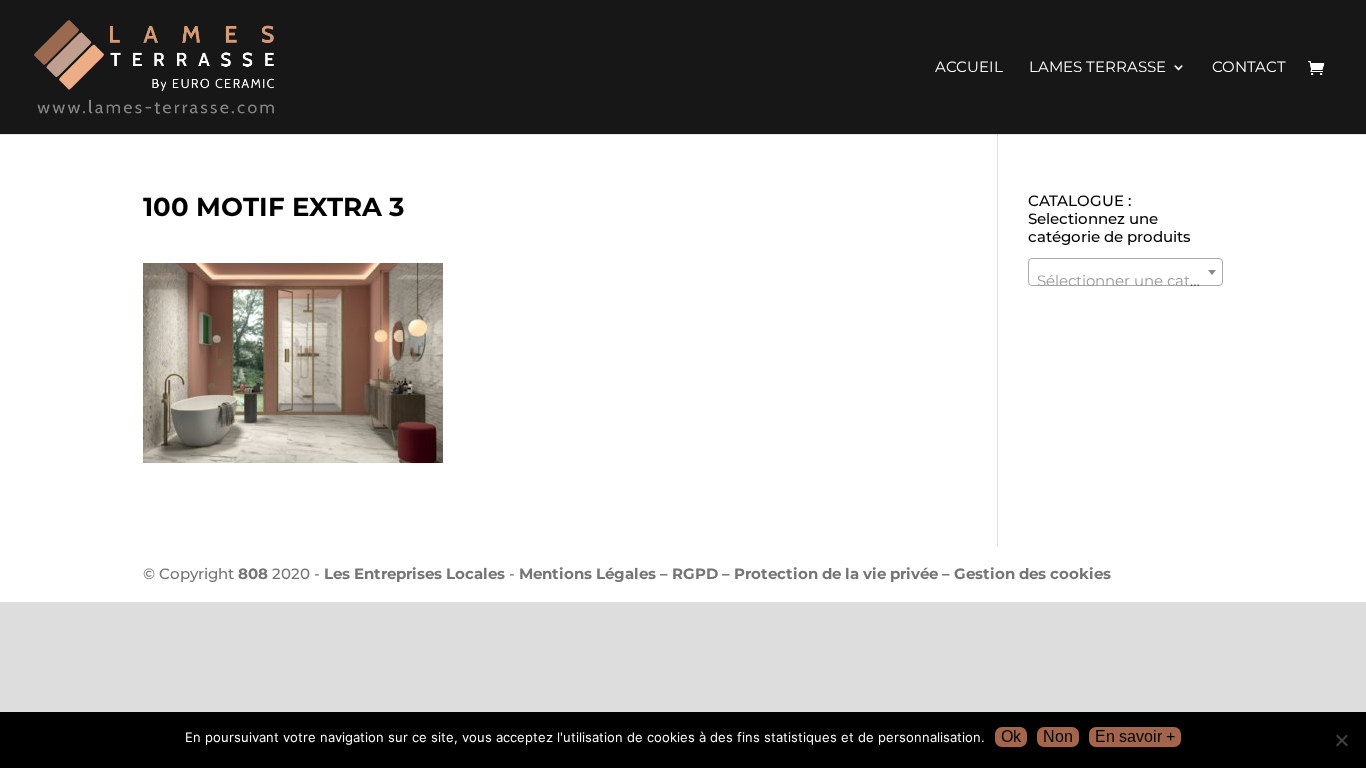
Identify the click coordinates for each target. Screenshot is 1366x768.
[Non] (1341, 740)
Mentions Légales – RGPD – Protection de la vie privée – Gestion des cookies (815, 573)
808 (253, 573)
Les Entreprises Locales (414, 573)
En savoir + (1135, 736)
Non (1058, 736)
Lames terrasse (1097, 68)
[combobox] (1125, 272)
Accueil (969, 68)
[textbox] (1125, 280)
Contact (1249, 68)
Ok (1011, 736)
